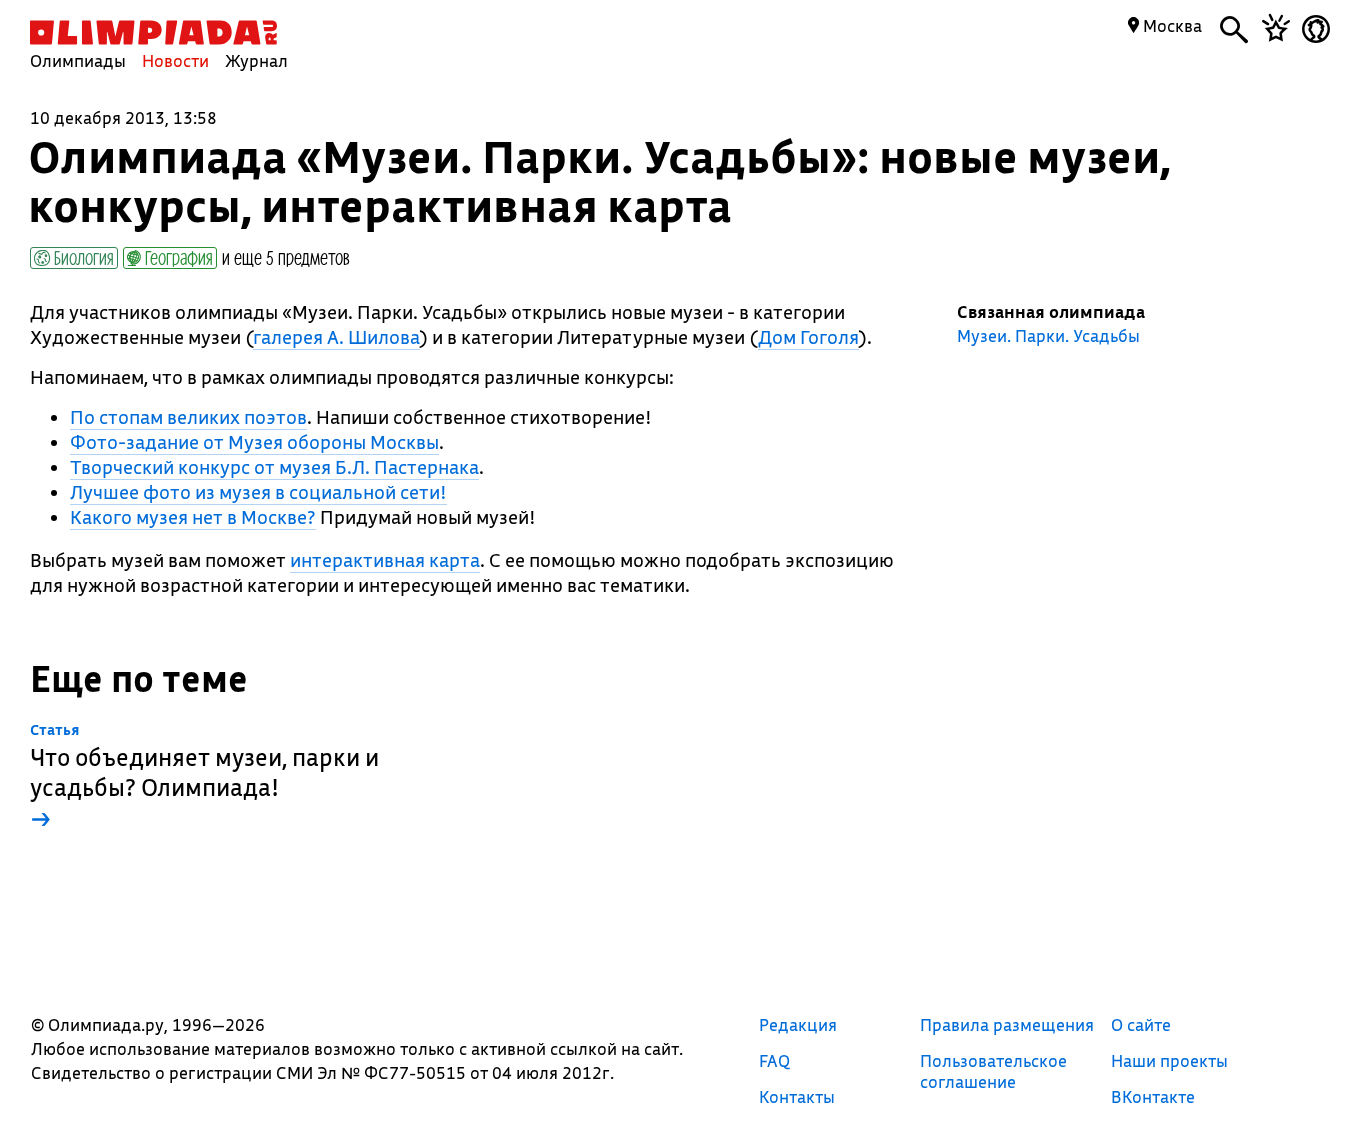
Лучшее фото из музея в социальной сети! (258, 492)
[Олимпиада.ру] (153, 32)
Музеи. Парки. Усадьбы (1048, 336)
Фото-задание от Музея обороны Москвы (254, 442)
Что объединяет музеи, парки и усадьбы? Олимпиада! (204, 777)
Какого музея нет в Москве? (193, 517)
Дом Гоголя (808, 337)
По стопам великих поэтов (188, 417)
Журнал (256, 60)
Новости (175, 60)
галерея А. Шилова (336, 337)
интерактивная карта (385, 560)
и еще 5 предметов (286, 257)
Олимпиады (78, 60)
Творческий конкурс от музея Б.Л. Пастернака (274, 467)
